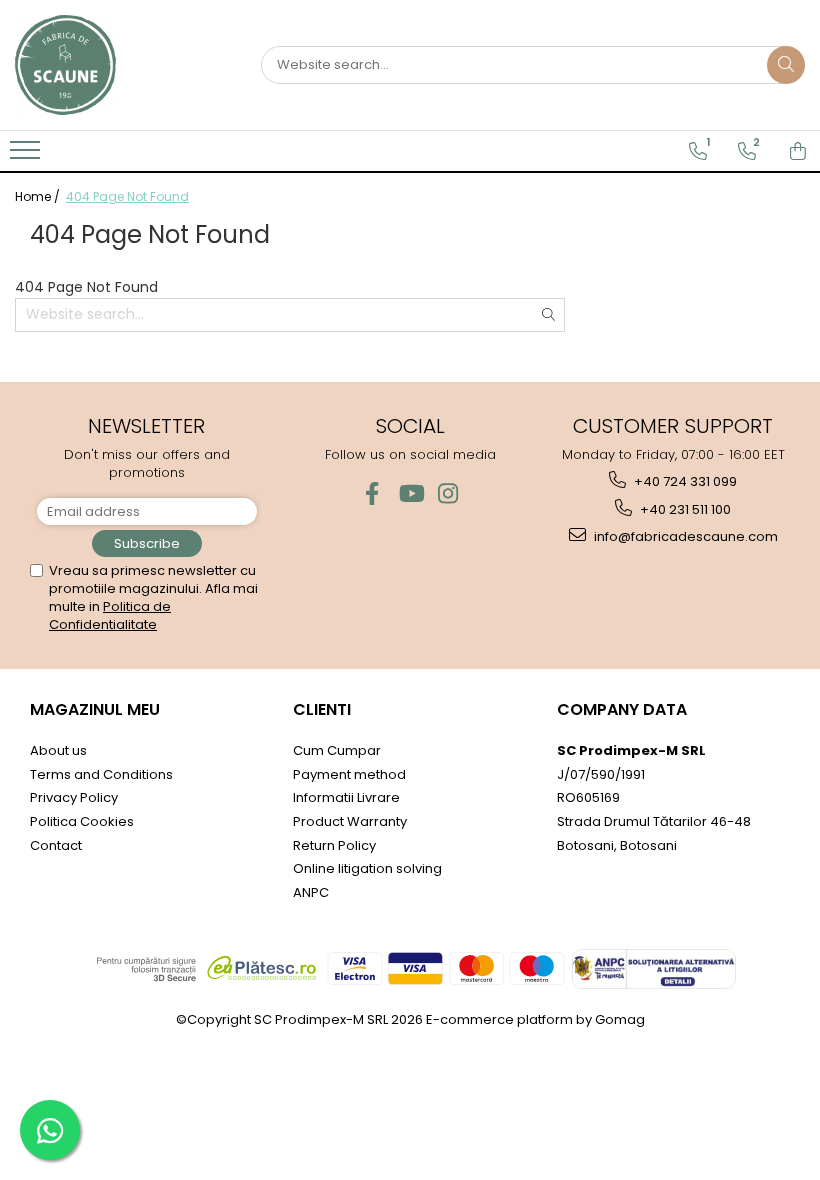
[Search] (786, 65)
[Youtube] (410, 493)
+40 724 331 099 (684, 481)
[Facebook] (372, 493)
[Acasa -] (115, 65)
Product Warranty (350, 821)
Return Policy (334, 845)
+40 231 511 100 (684, 509)
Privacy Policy (74, 797)
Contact (56, 845)
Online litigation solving (367, 868)
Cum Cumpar (337, 750)
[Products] (27, 156)
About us (58, 750)
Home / (39, 196)
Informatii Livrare (346, 797)
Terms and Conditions (101, 774)
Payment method (349, 774)
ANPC (311, 892)
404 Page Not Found (127, 196)
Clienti (322, 709)
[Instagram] (448, 493)
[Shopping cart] (798, 151)
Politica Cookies (82, 821)
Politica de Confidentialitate (110, 615)
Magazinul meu (95, 709)
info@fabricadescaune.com (684, 536)
